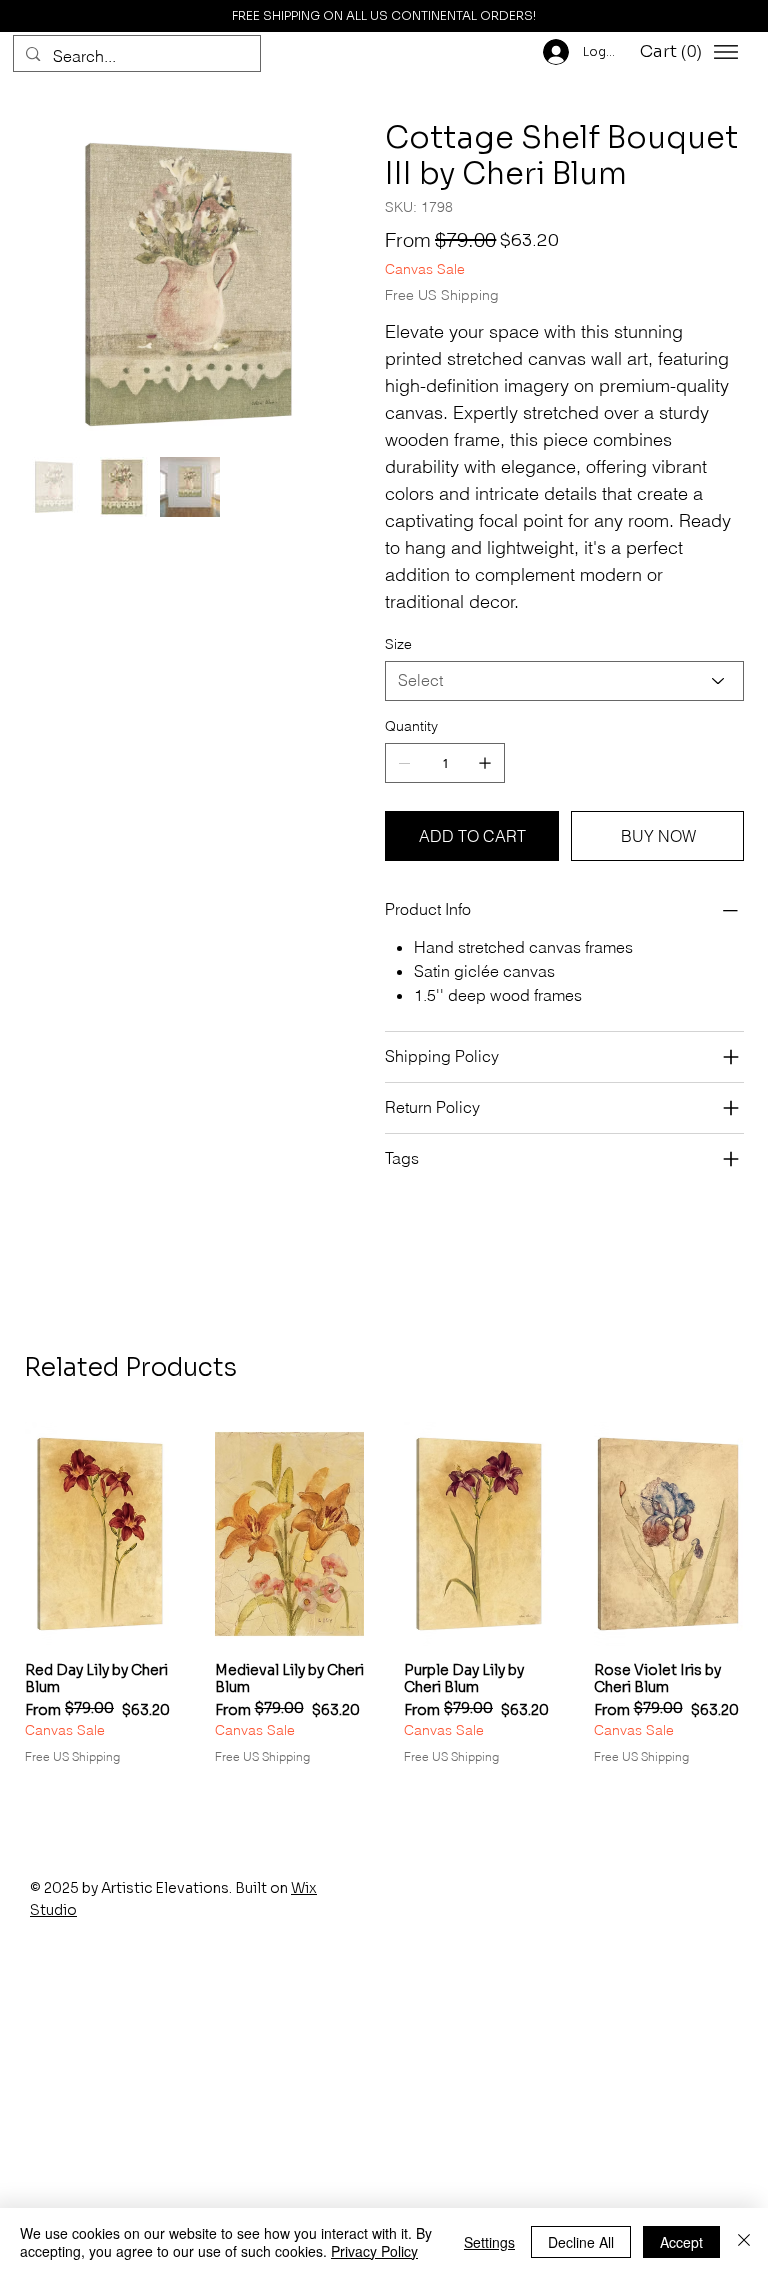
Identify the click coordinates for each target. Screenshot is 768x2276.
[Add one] (485, 763)
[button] (674, 52)
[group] (384, 1594)
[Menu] (726, 52)
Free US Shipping (72, 1756)
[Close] (744, 2242)
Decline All (581, 2242)
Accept (681, 2242)
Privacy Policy (374, 2251)
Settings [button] (489, 2242)
